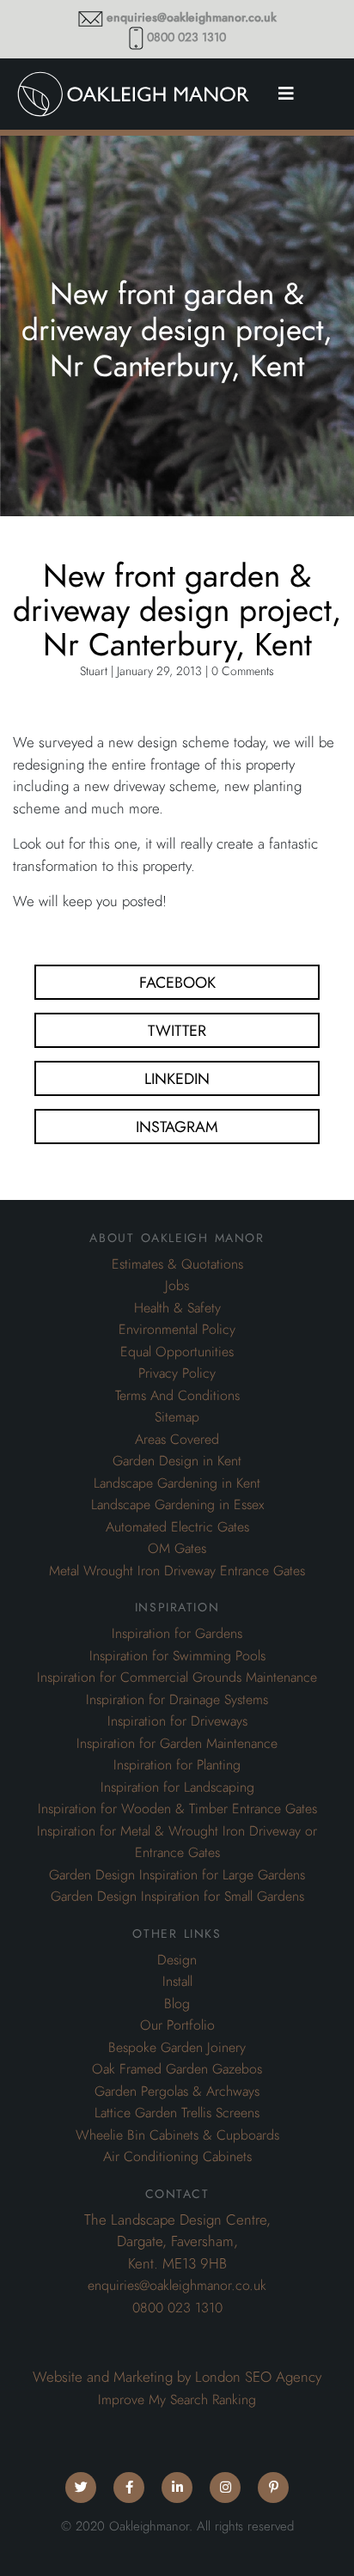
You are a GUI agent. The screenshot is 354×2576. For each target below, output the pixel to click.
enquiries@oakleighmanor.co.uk (192, 18)
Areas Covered (177, 1440)
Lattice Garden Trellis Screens (177, 2113)
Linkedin (177, 1078)
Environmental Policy (177, 1330)
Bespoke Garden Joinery (177, 2048)
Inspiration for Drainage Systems (177, 1700)
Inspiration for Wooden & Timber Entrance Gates (177, 1809)
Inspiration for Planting (177, 1765)
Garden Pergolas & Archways (177, 2092)
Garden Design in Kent (177, 1461)
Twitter (177, 1030)
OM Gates (177, 1549)
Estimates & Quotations (177, 1264)
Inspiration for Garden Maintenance (177, 1744)
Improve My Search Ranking (177, 2400)
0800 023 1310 (186, 37)
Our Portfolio (177, 2025)
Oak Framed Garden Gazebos (177, 2069)
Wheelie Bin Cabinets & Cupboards (177, 2135)
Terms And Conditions (177, 1396)
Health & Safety (177, 1308)
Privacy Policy (177, 1373)
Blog (177, 2004)
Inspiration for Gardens (177, 1634)
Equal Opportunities (177, 1352)
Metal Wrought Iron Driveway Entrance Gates (177, 1571)
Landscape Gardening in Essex (177, 1505)
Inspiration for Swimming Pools (177, 1656)
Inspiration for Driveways (177, 1721)
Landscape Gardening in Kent (177, 1483)
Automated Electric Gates (177, 1527)
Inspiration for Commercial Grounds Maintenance (177, 1678)
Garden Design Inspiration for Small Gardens (177, 1897)
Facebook (177, 982)
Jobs (177, 1286)
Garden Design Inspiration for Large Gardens (177, 1875)
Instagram (177, 1127)
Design (177, 1960)
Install (177, 1982)
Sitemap (177, 1417)
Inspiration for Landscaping (177, 1787)
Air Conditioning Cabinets (177, 2157)
